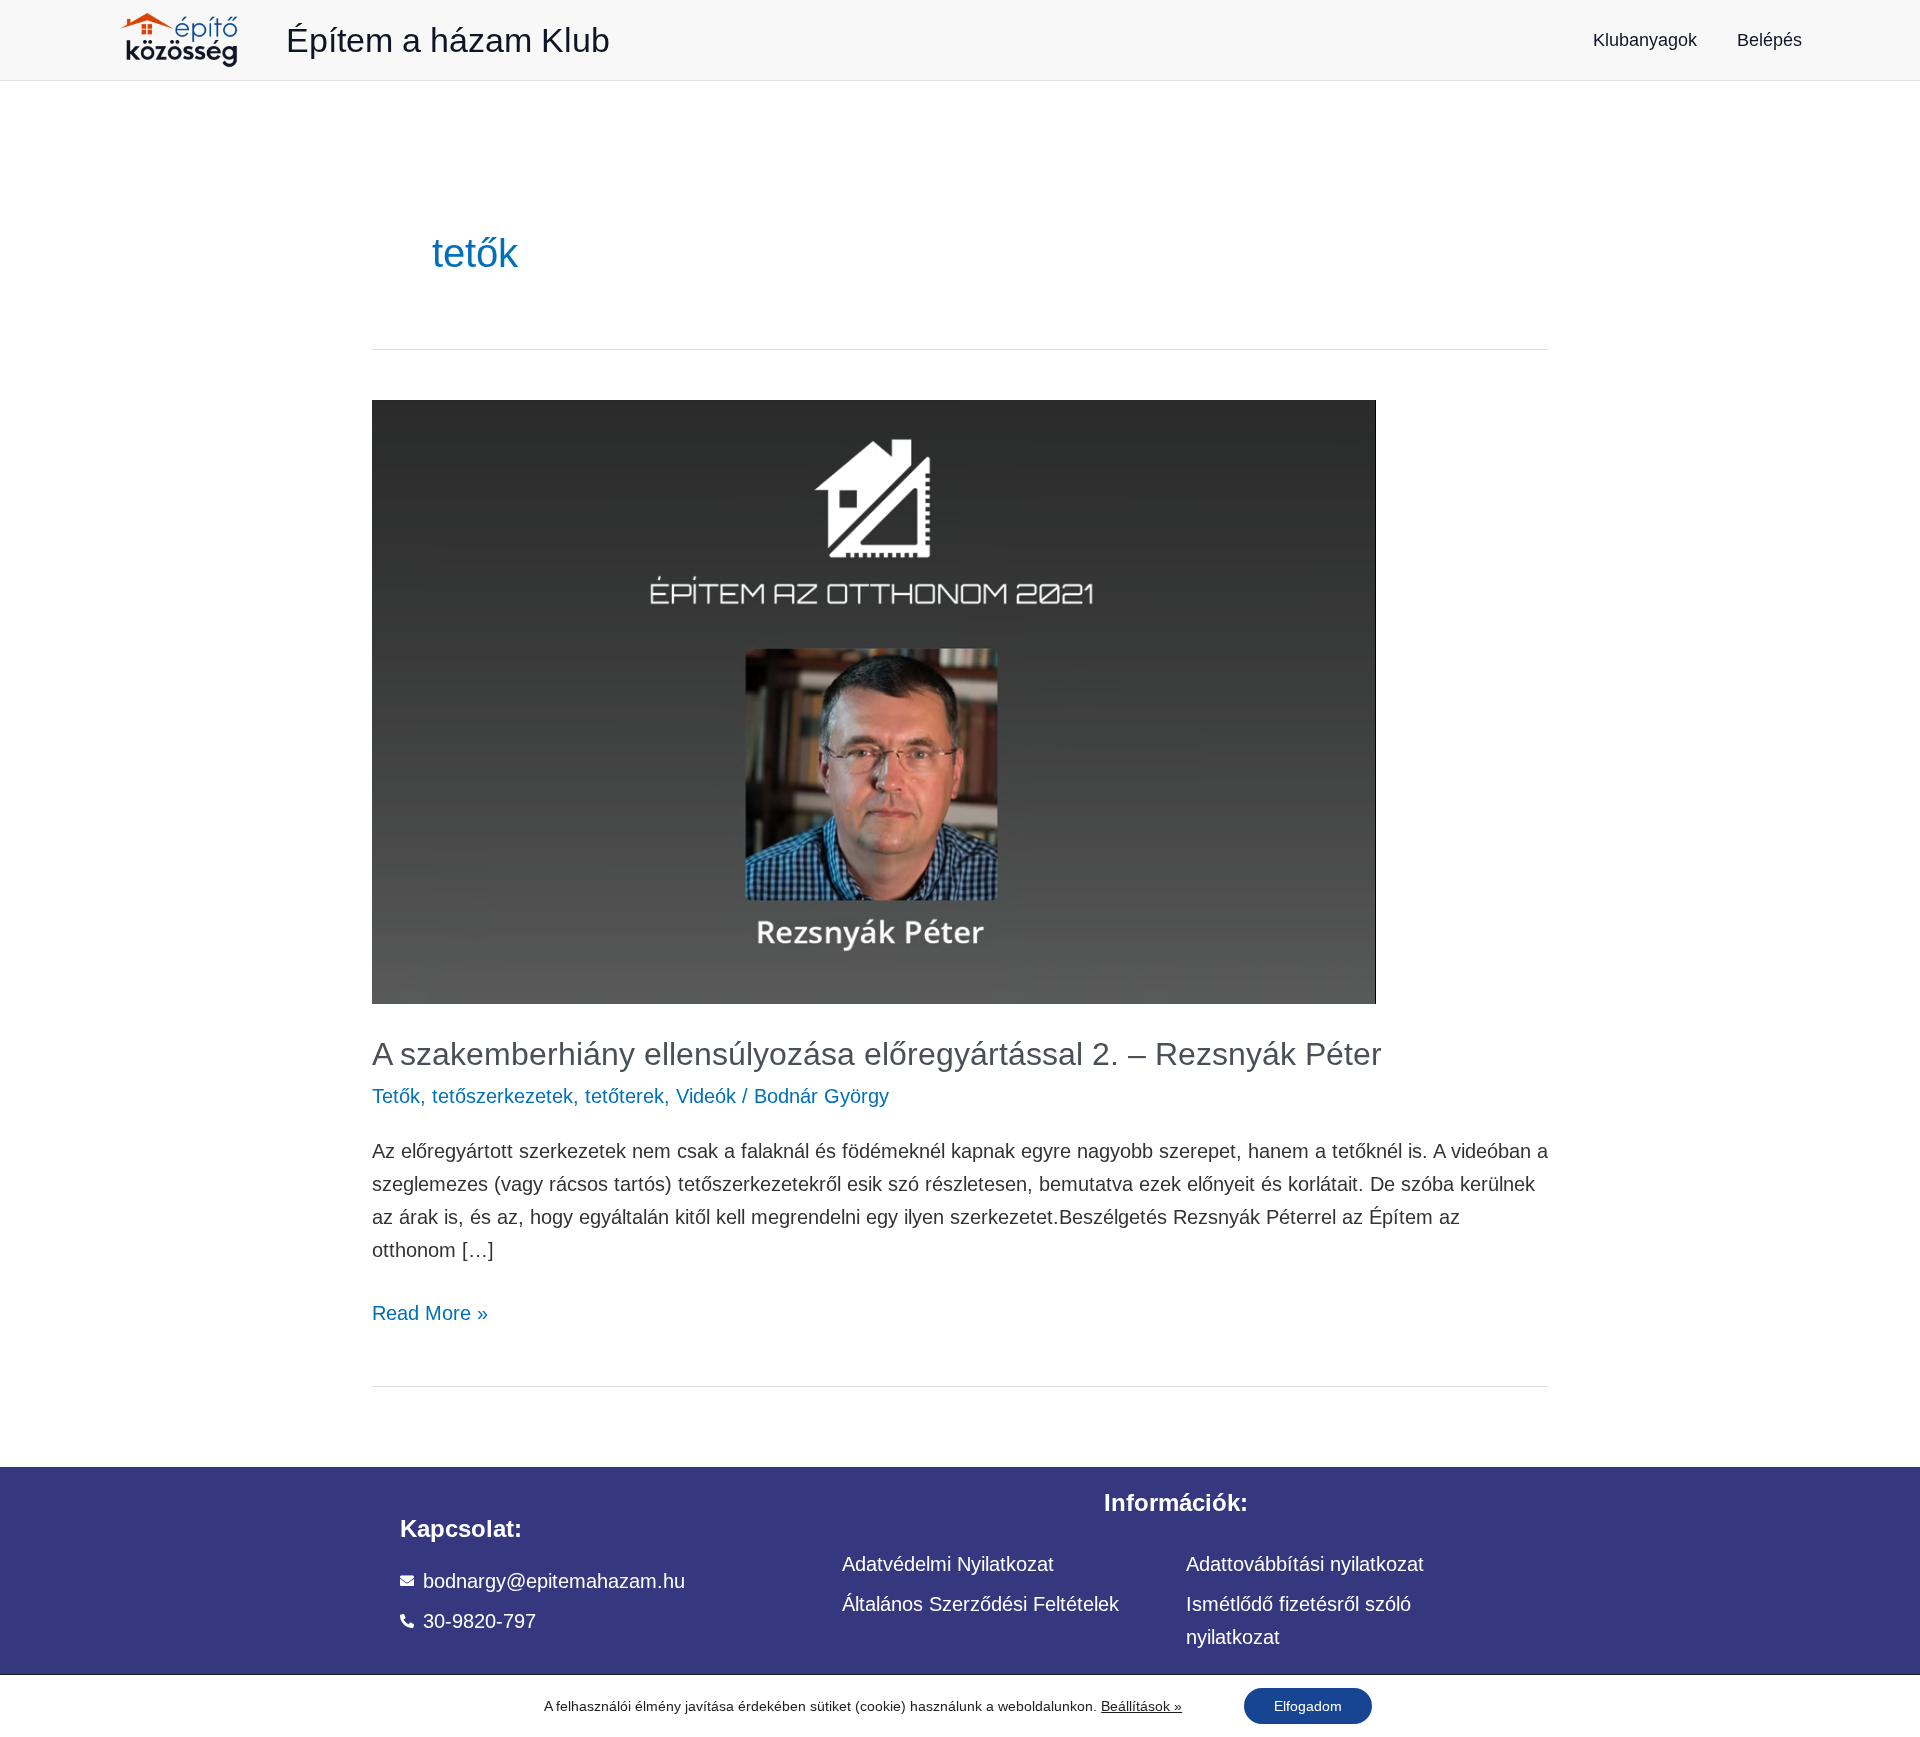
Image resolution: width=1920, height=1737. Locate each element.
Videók (706, 1096)
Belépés (1769, 40)
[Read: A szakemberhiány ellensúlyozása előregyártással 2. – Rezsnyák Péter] (874, 700)
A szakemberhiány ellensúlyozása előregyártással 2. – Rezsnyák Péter (877, 1054)
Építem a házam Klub (448, 40)
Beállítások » (1141, 1706)
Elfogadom (1308, 1706)
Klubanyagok (1645, 40)
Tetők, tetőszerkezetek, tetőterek (518, 1096)
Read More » (430, 1310)
